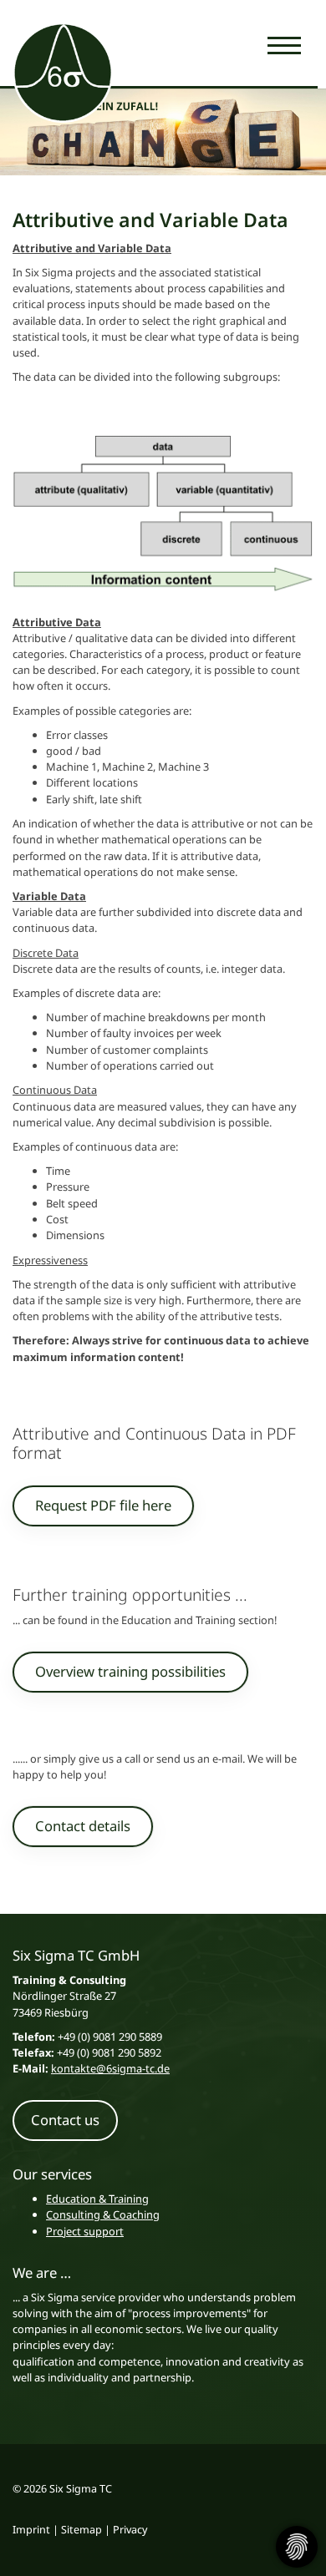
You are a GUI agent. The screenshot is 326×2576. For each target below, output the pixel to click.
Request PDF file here (103, 1505)
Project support (85, 2231)
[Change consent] (297, 2547)
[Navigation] (284, 44)
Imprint (31, 2530)
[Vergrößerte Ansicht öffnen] (163, 516)
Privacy (130, 2530)
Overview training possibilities (130, 1671)
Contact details (83, 1826)
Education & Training (97, 2199)
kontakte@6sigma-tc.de (110, 2068)
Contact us (65, 2120)
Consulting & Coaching (103, 2214)
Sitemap (81, 2530)
